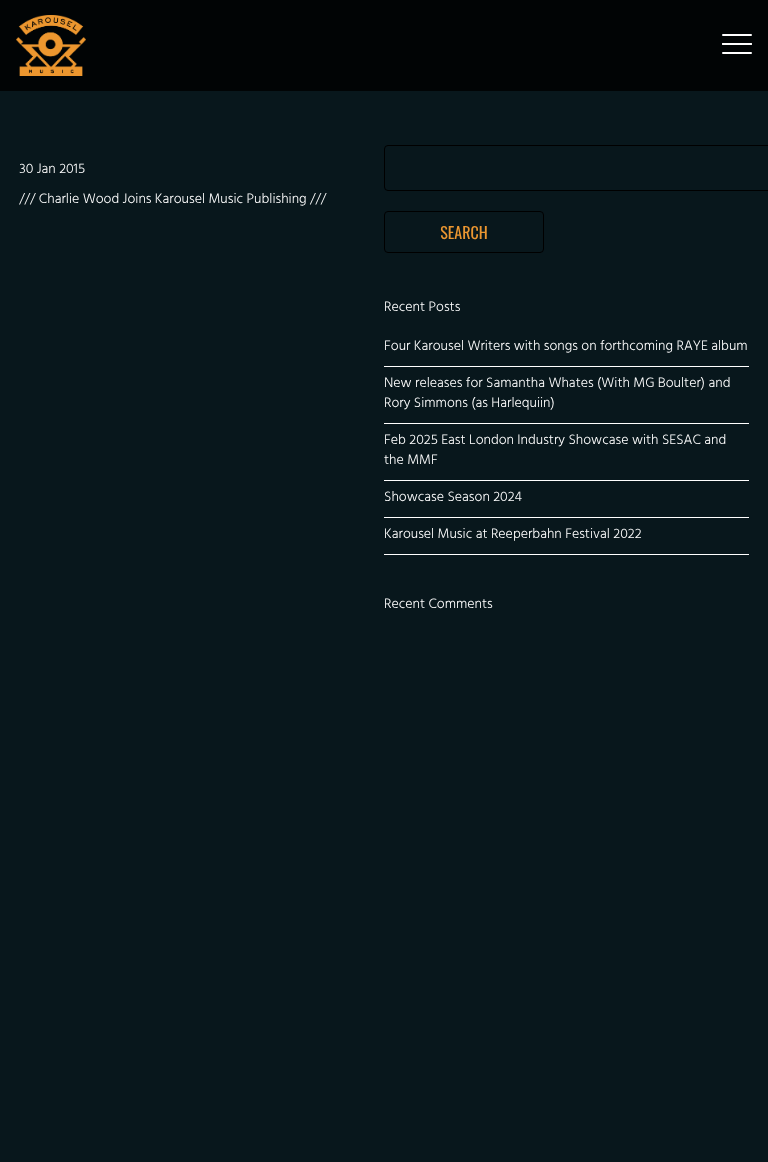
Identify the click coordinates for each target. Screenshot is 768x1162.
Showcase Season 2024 (453, 498)
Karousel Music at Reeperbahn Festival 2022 (513, 535)
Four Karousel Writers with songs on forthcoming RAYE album (566, 347)
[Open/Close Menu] (737, 45)
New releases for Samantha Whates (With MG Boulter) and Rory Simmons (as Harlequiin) (557, 394)
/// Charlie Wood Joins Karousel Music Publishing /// (172, 200)
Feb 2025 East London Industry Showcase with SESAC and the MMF (555, 451)
